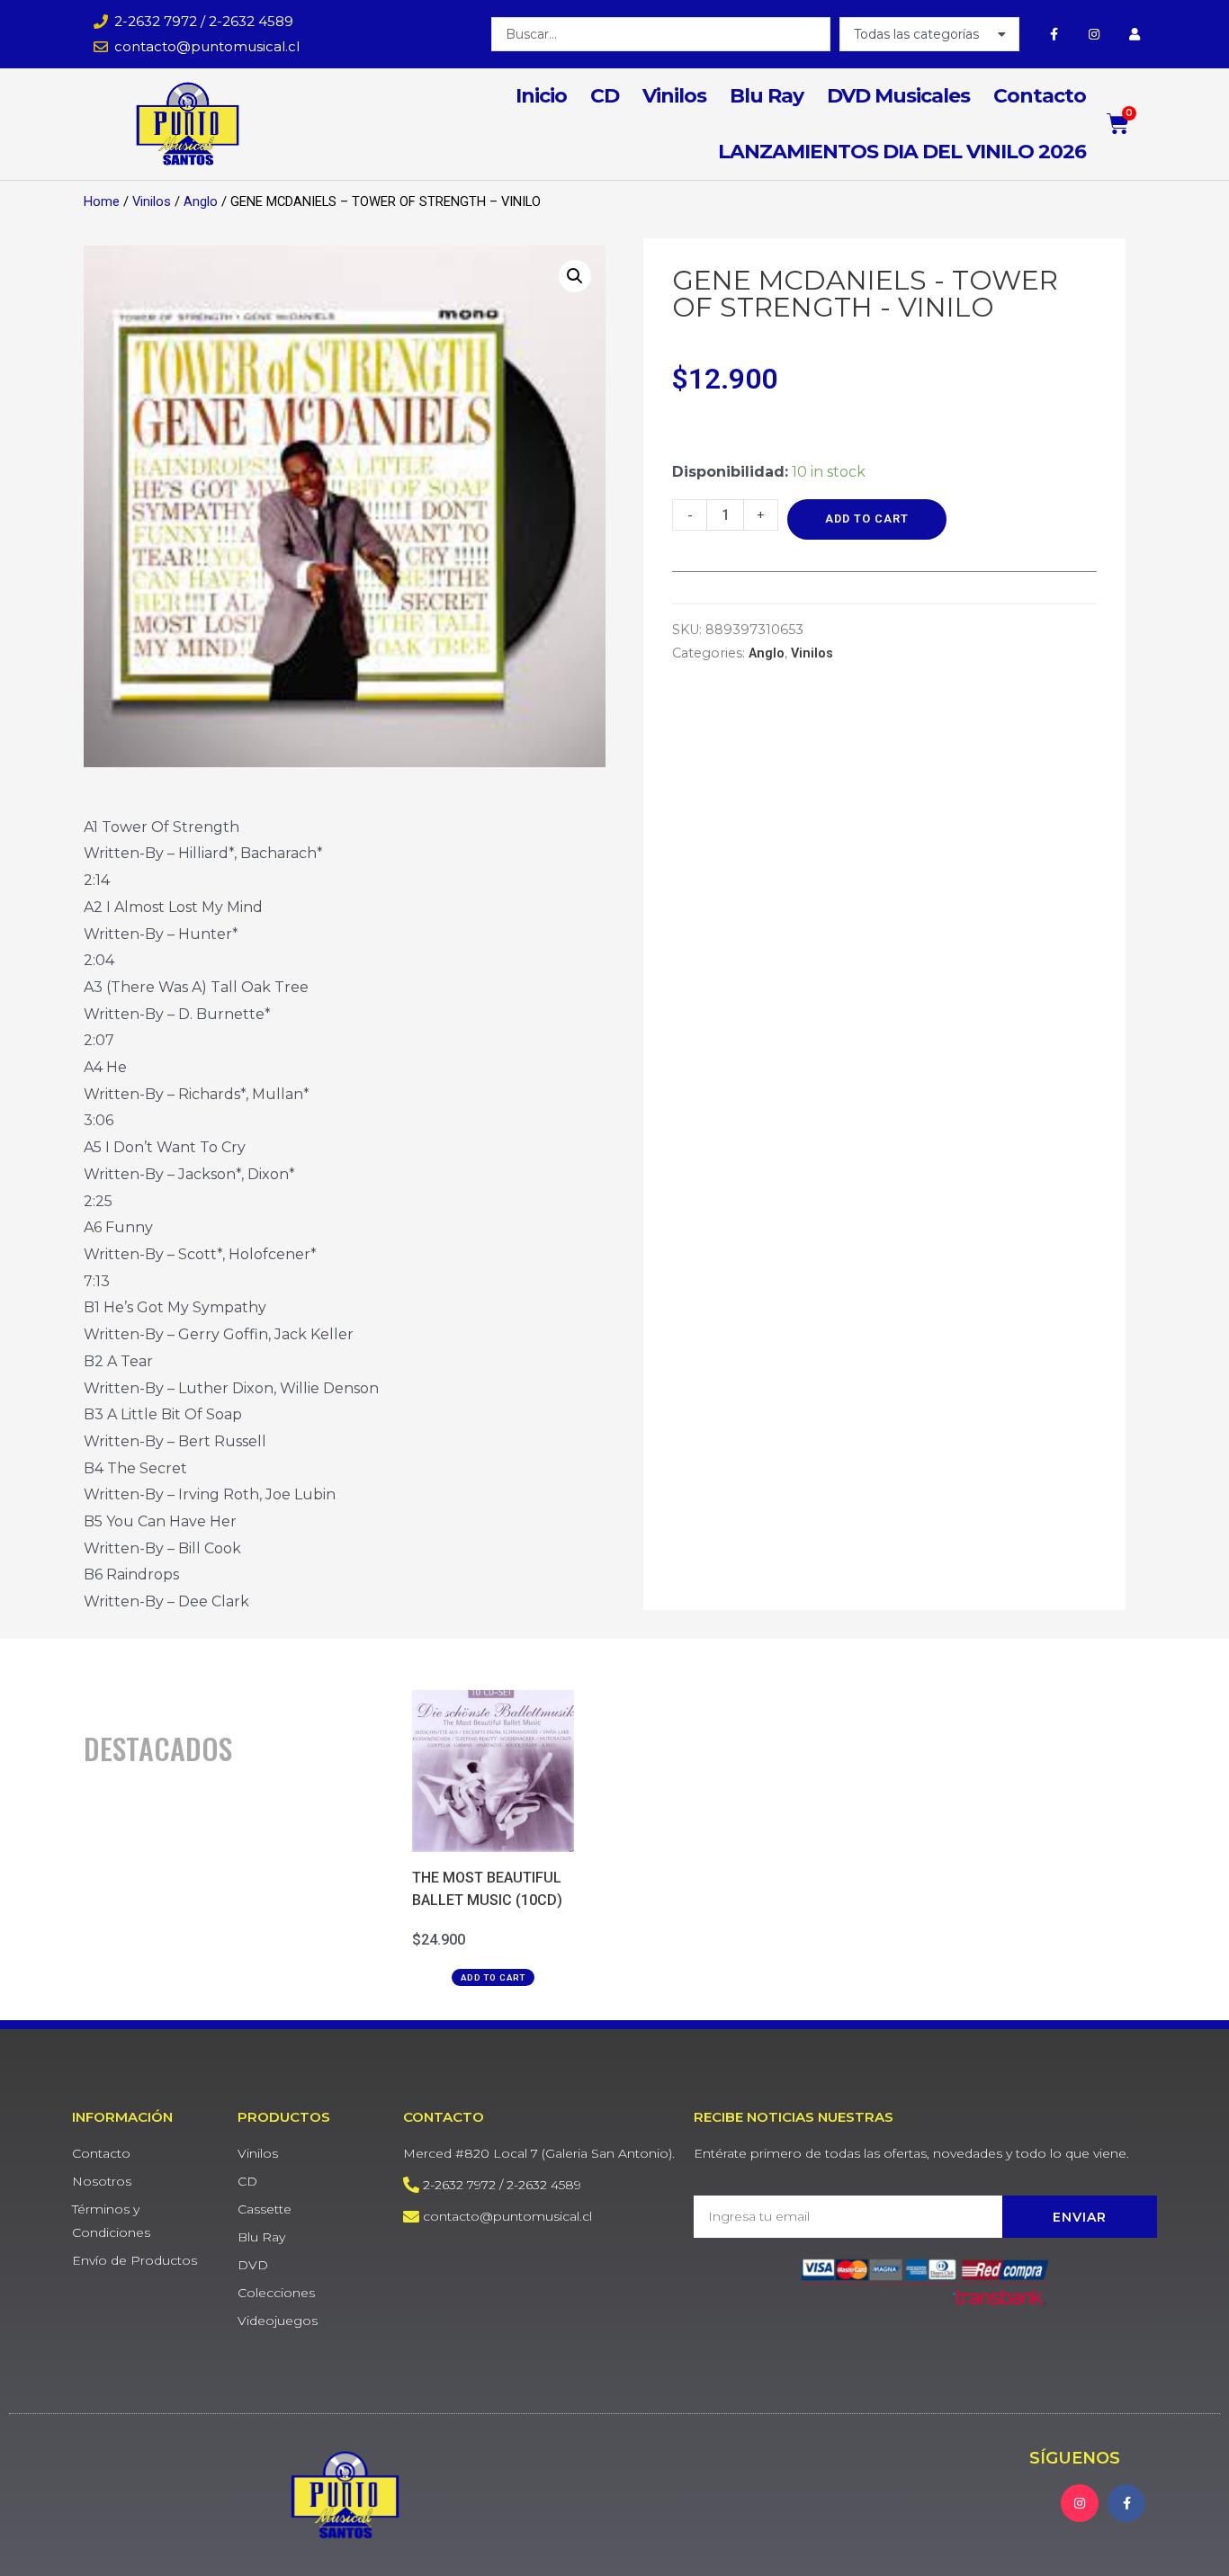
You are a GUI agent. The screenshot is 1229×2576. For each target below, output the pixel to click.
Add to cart (867, 519)
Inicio (541, 96)
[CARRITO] (1118, 124)
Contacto (1040, 96)
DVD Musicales (898, 96)
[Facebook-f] (1054, 34)
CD (605, 96)
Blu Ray (767, 96)
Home (102, 201)
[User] (1134, 34)
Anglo (201, 201)
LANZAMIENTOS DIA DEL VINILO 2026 (902, 152)
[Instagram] (1094, 34)
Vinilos (674, 96)
